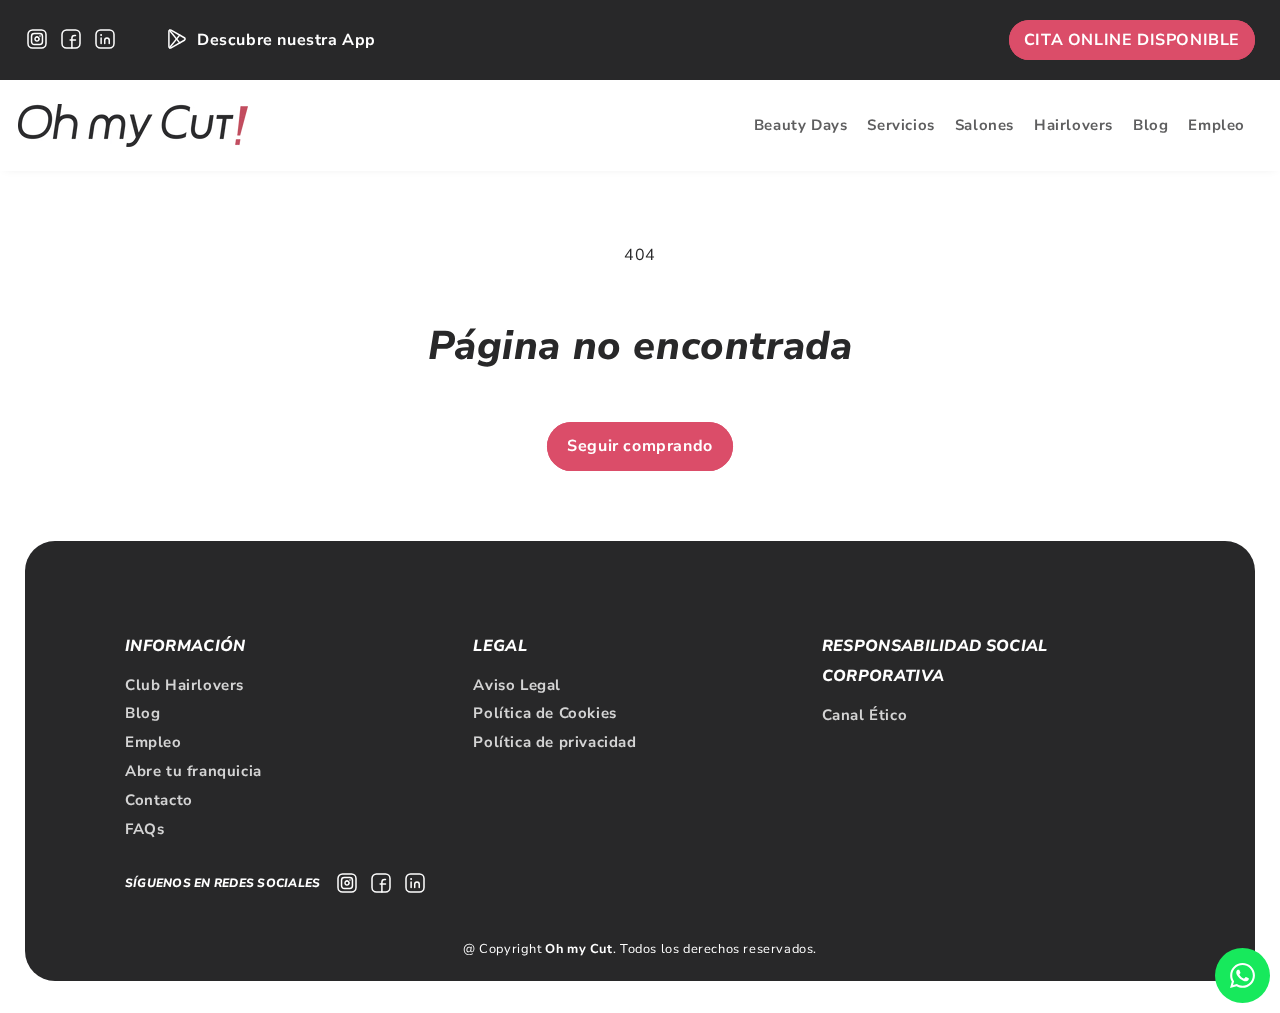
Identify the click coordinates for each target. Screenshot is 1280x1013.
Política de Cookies (544, 713)
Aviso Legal (517, 685)
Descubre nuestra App (286, 40)
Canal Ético (865, 715)
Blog (142, 713)
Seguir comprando (640, 446)
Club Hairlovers (184, 685)
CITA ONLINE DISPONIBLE (1132, 40)
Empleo (153, 742)
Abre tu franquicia (193, 771)
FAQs (144, 829)
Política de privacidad (554, 742)
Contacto (159, 800)
